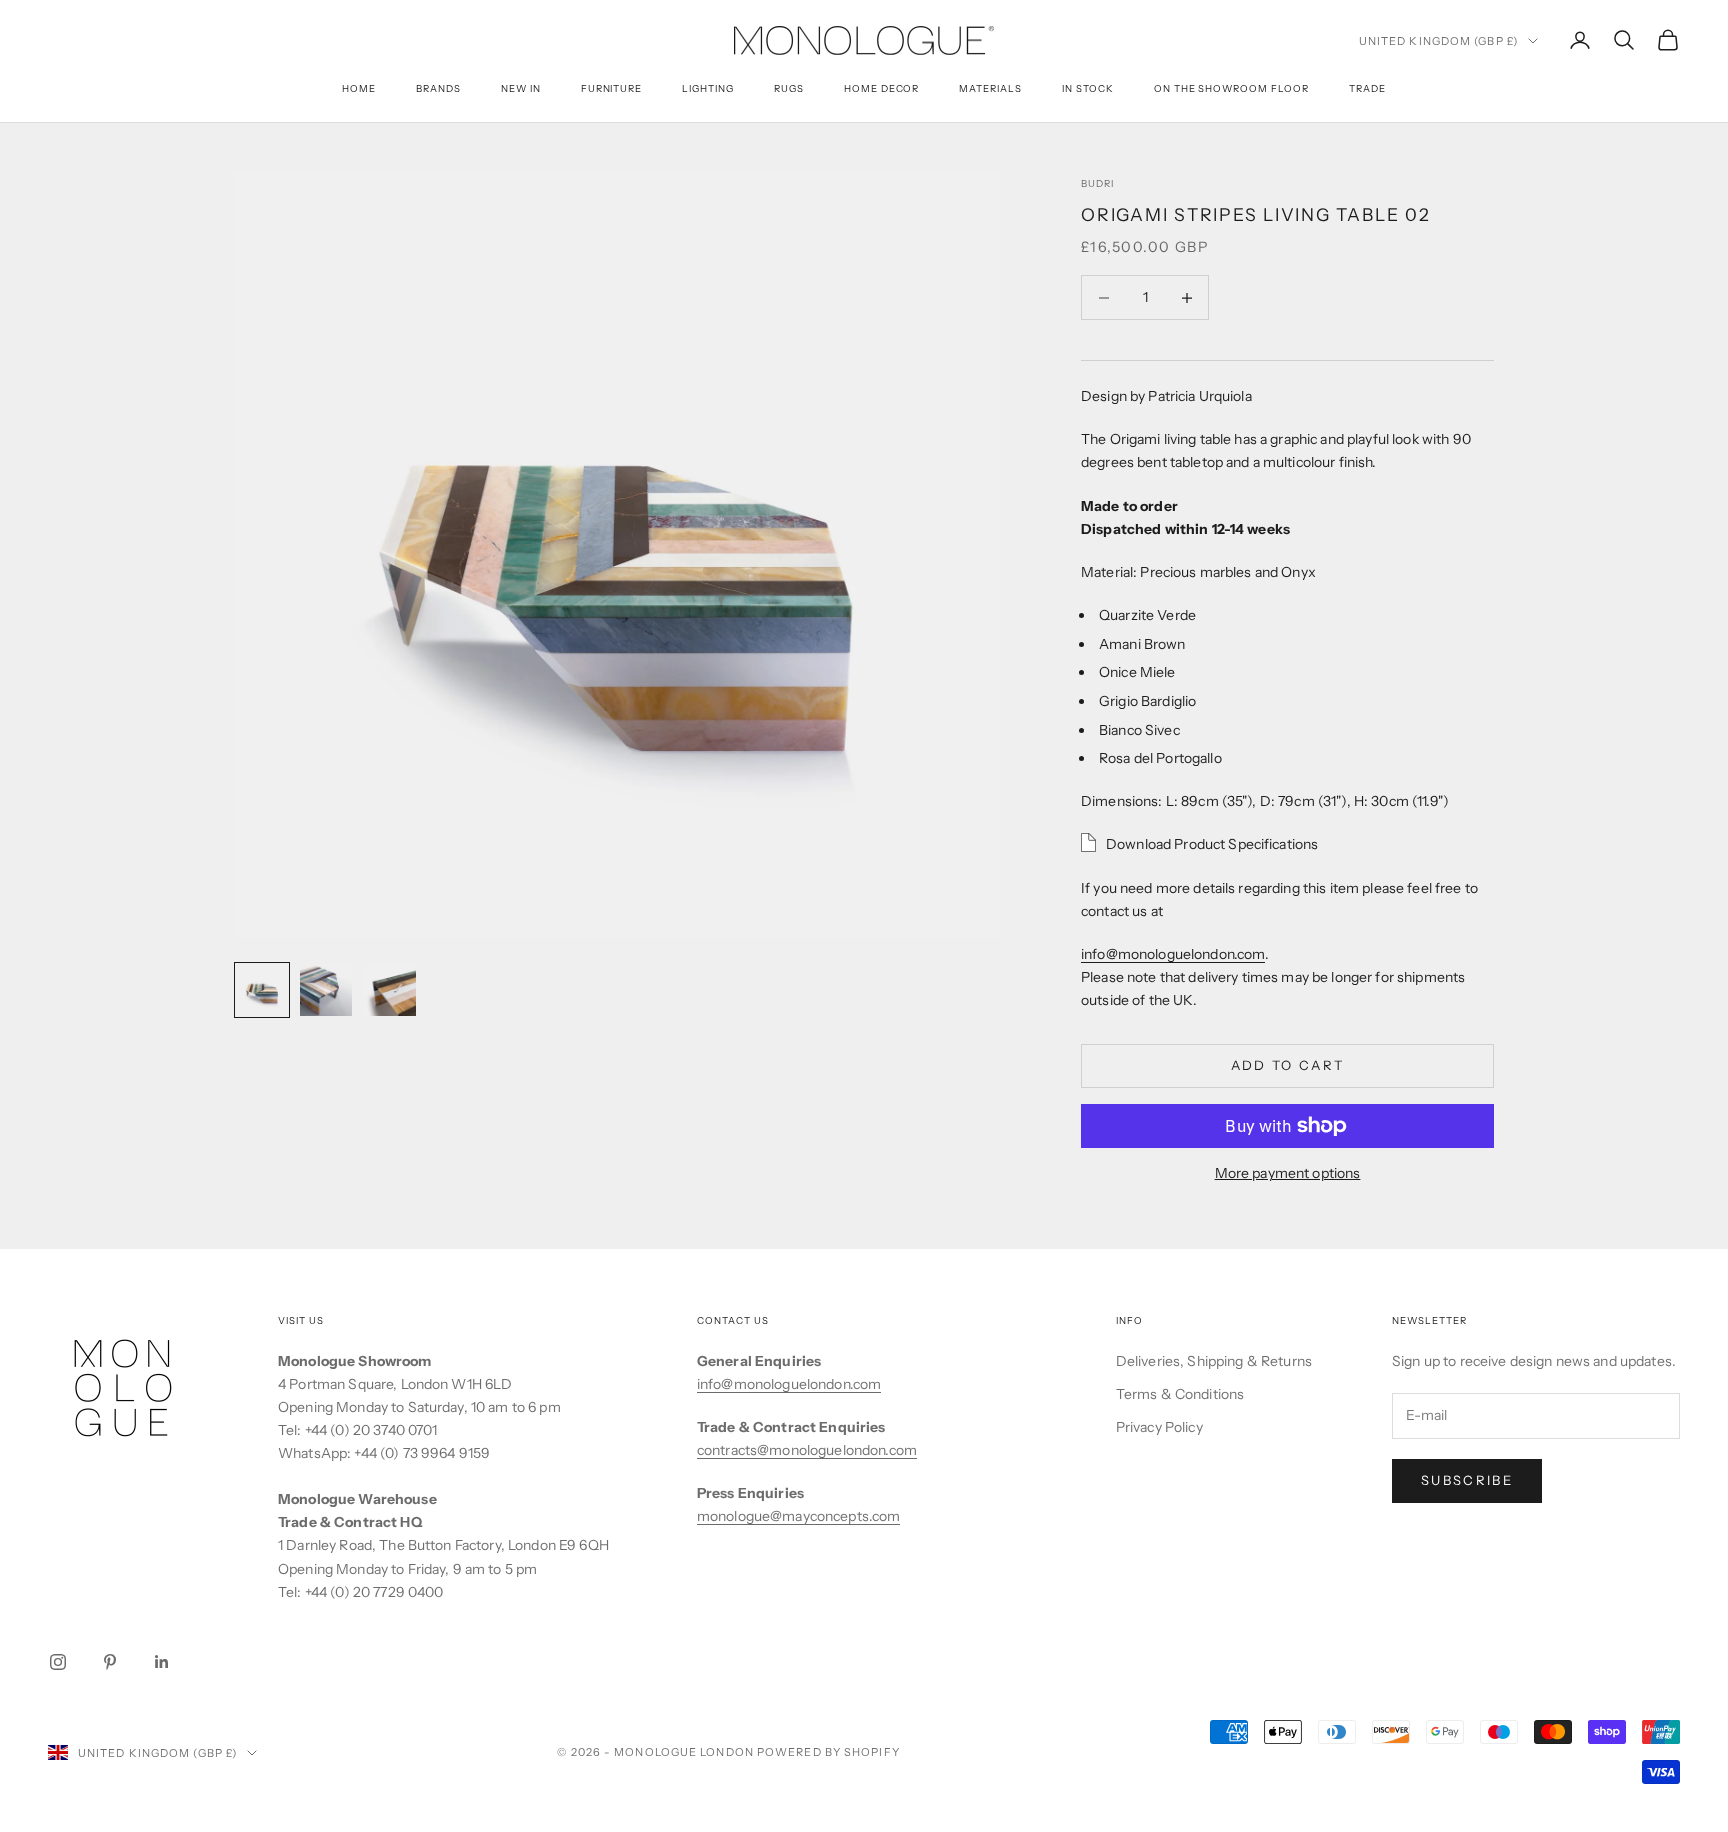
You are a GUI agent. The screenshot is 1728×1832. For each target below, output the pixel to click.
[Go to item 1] (262, 990)
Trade (1367, 88)
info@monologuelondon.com (1173, 954)
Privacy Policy (1159, 1427)
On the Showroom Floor (1231, 88)
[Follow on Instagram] (58, 1662)
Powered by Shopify (828, 1752)
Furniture (612, 88)
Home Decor (882, 88)
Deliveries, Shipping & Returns (1214, 1361)
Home (359, 88)
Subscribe (1467, 1480)
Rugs (789, 88)
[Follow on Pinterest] (110, 1662)
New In (521, 88)
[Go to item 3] (390, 990)
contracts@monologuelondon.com (807, 1450)
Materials (990, 88)
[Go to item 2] (326, 990)
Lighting (708, 88)
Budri (1097, 183)
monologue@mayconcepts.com (799, 1516)
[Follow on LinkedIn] (162, 1662)
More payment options (1288, 1173)
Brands (438, 88)
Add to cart (1288, 1065)
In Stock (1088, 88)
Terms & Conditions (1180, 1394)
